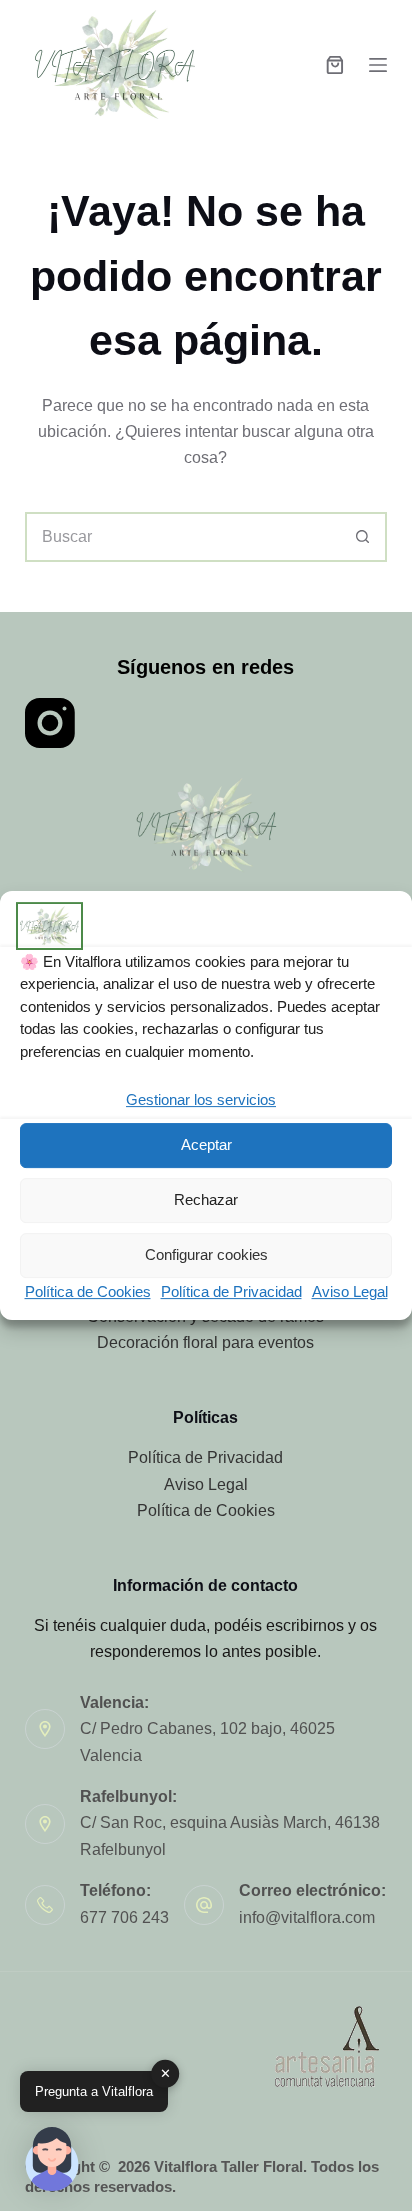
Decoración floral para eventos (205, 1342)
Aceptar (206, 1145)
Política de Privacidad (231, 1291)
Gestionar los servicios (201, 1099)
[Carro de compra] (335, 65)
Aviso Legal (350, 1291)
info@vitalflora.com (307, 1917)
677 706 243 (124, 1917)
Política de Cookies (88, 1291)
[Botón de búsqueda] (362, 537)
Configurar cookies (206, 1255)
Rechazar (206, 1200)
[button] (52, 2159)
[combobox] (183, 537)
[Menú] (378, 65)
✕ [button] (165, 2073)
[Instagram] (50, 723)
